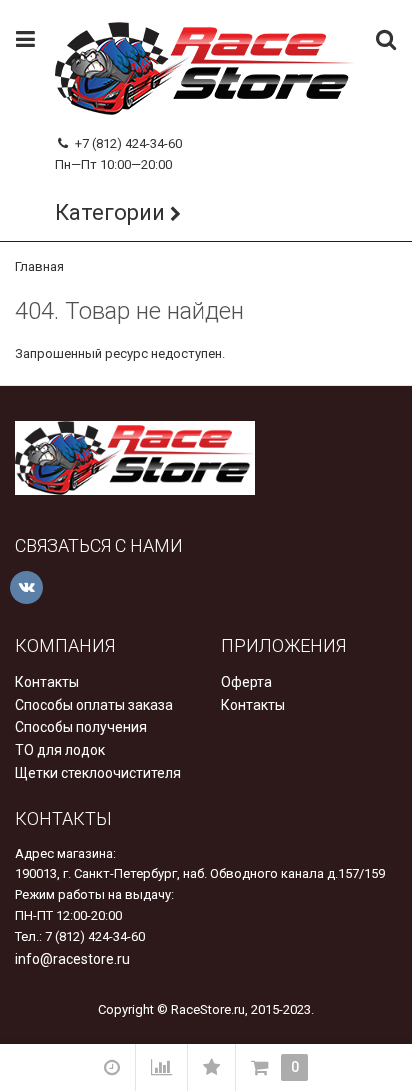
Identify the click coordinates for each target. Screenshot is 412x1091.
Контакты (47, 682)
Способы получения (81, 727)
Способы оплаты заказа (94, 705)
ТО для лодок (60, 750)
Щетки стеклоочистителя (98, 773)
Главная (39, 266)
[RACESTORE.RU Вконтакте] (26, 587)
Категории (110, 212)
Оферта (246, 682)
